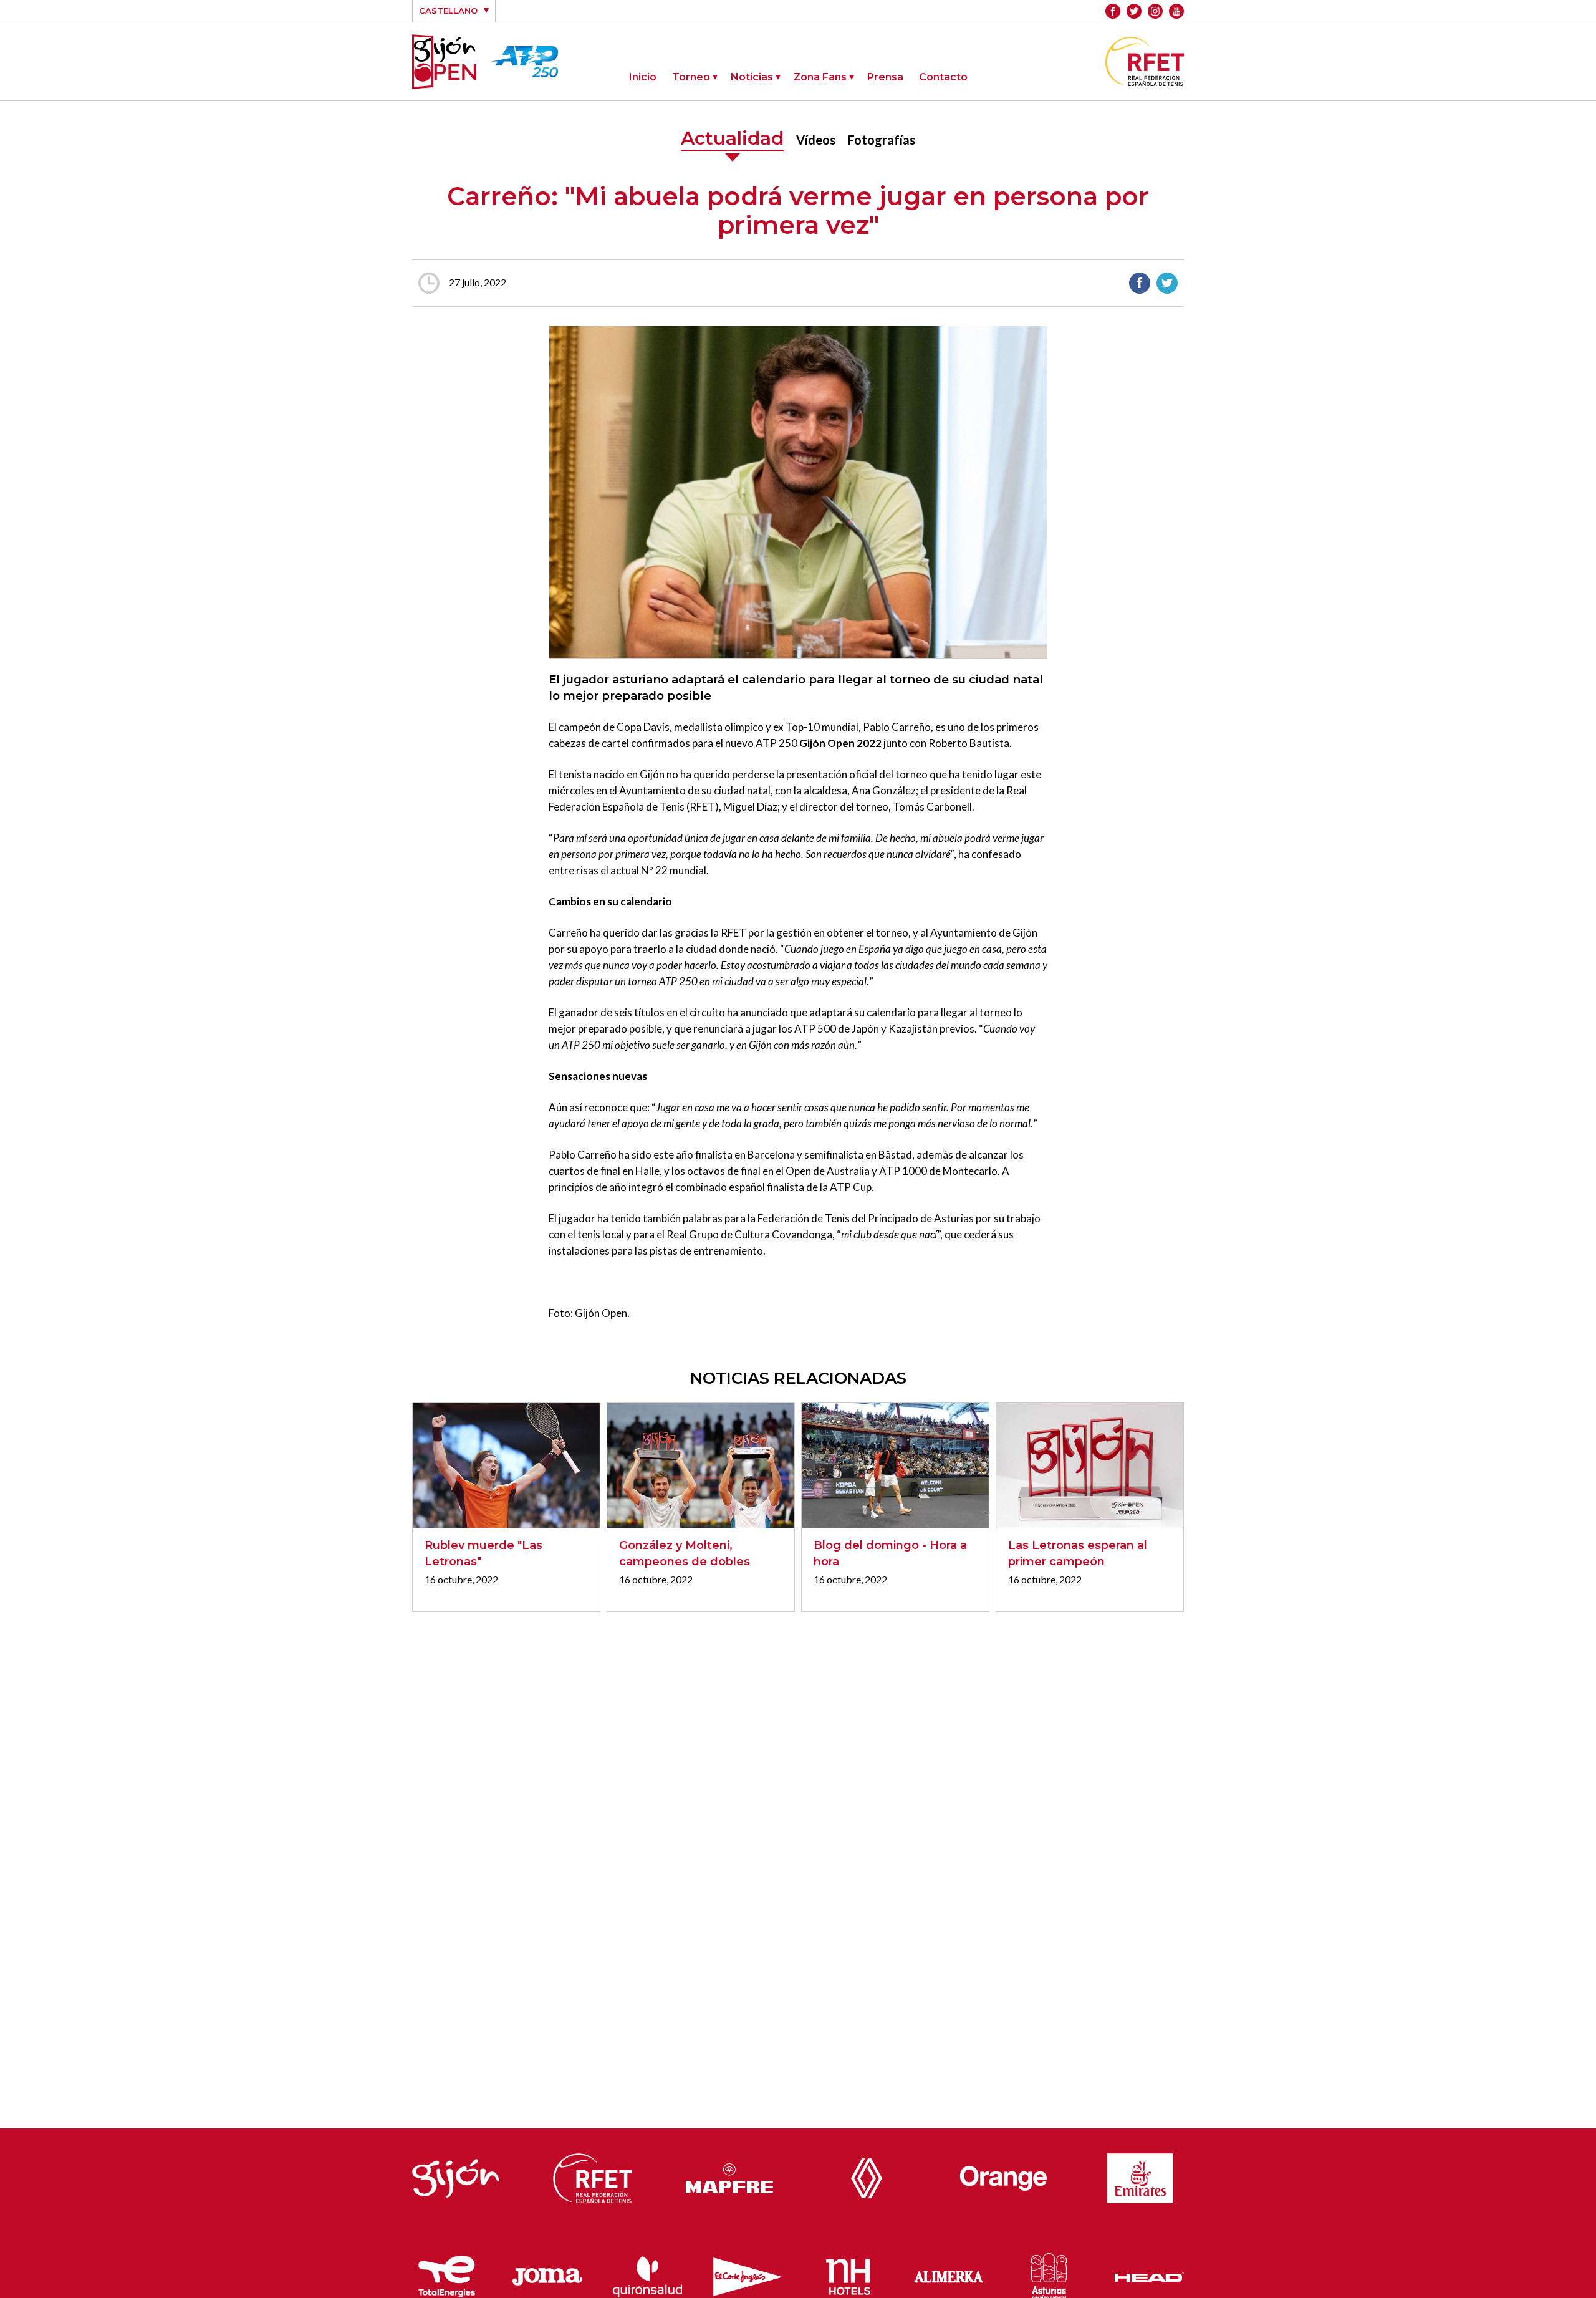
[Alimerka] (949, 2274)
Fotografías (882, 140)
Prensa (885, 77)
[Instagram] (1155, 11)
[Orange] (1004, 2175)
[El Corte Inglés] (748, 2274)
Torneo (691, 77)
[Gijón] (456, 2175)
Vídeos (816, 140)
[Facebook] (1113, 11)
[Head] (1149, 2274)
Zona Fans (820, 77)
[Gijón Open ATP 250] (444, 62)
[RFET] (1145, 82)
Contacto (943, 77)
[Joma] (547, 2274)
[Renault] (867, 2175)
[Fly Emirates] (1140, 2175)
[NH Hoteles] (848, 2274)
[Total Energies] (447, 2273)
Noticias (752, 77)
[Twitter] (1134, 11)
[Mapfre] (729, 2175)
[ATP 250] (525, 70)
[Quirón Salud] (647, 2274)
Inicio (643, 77)
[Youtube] (1176, 11)
